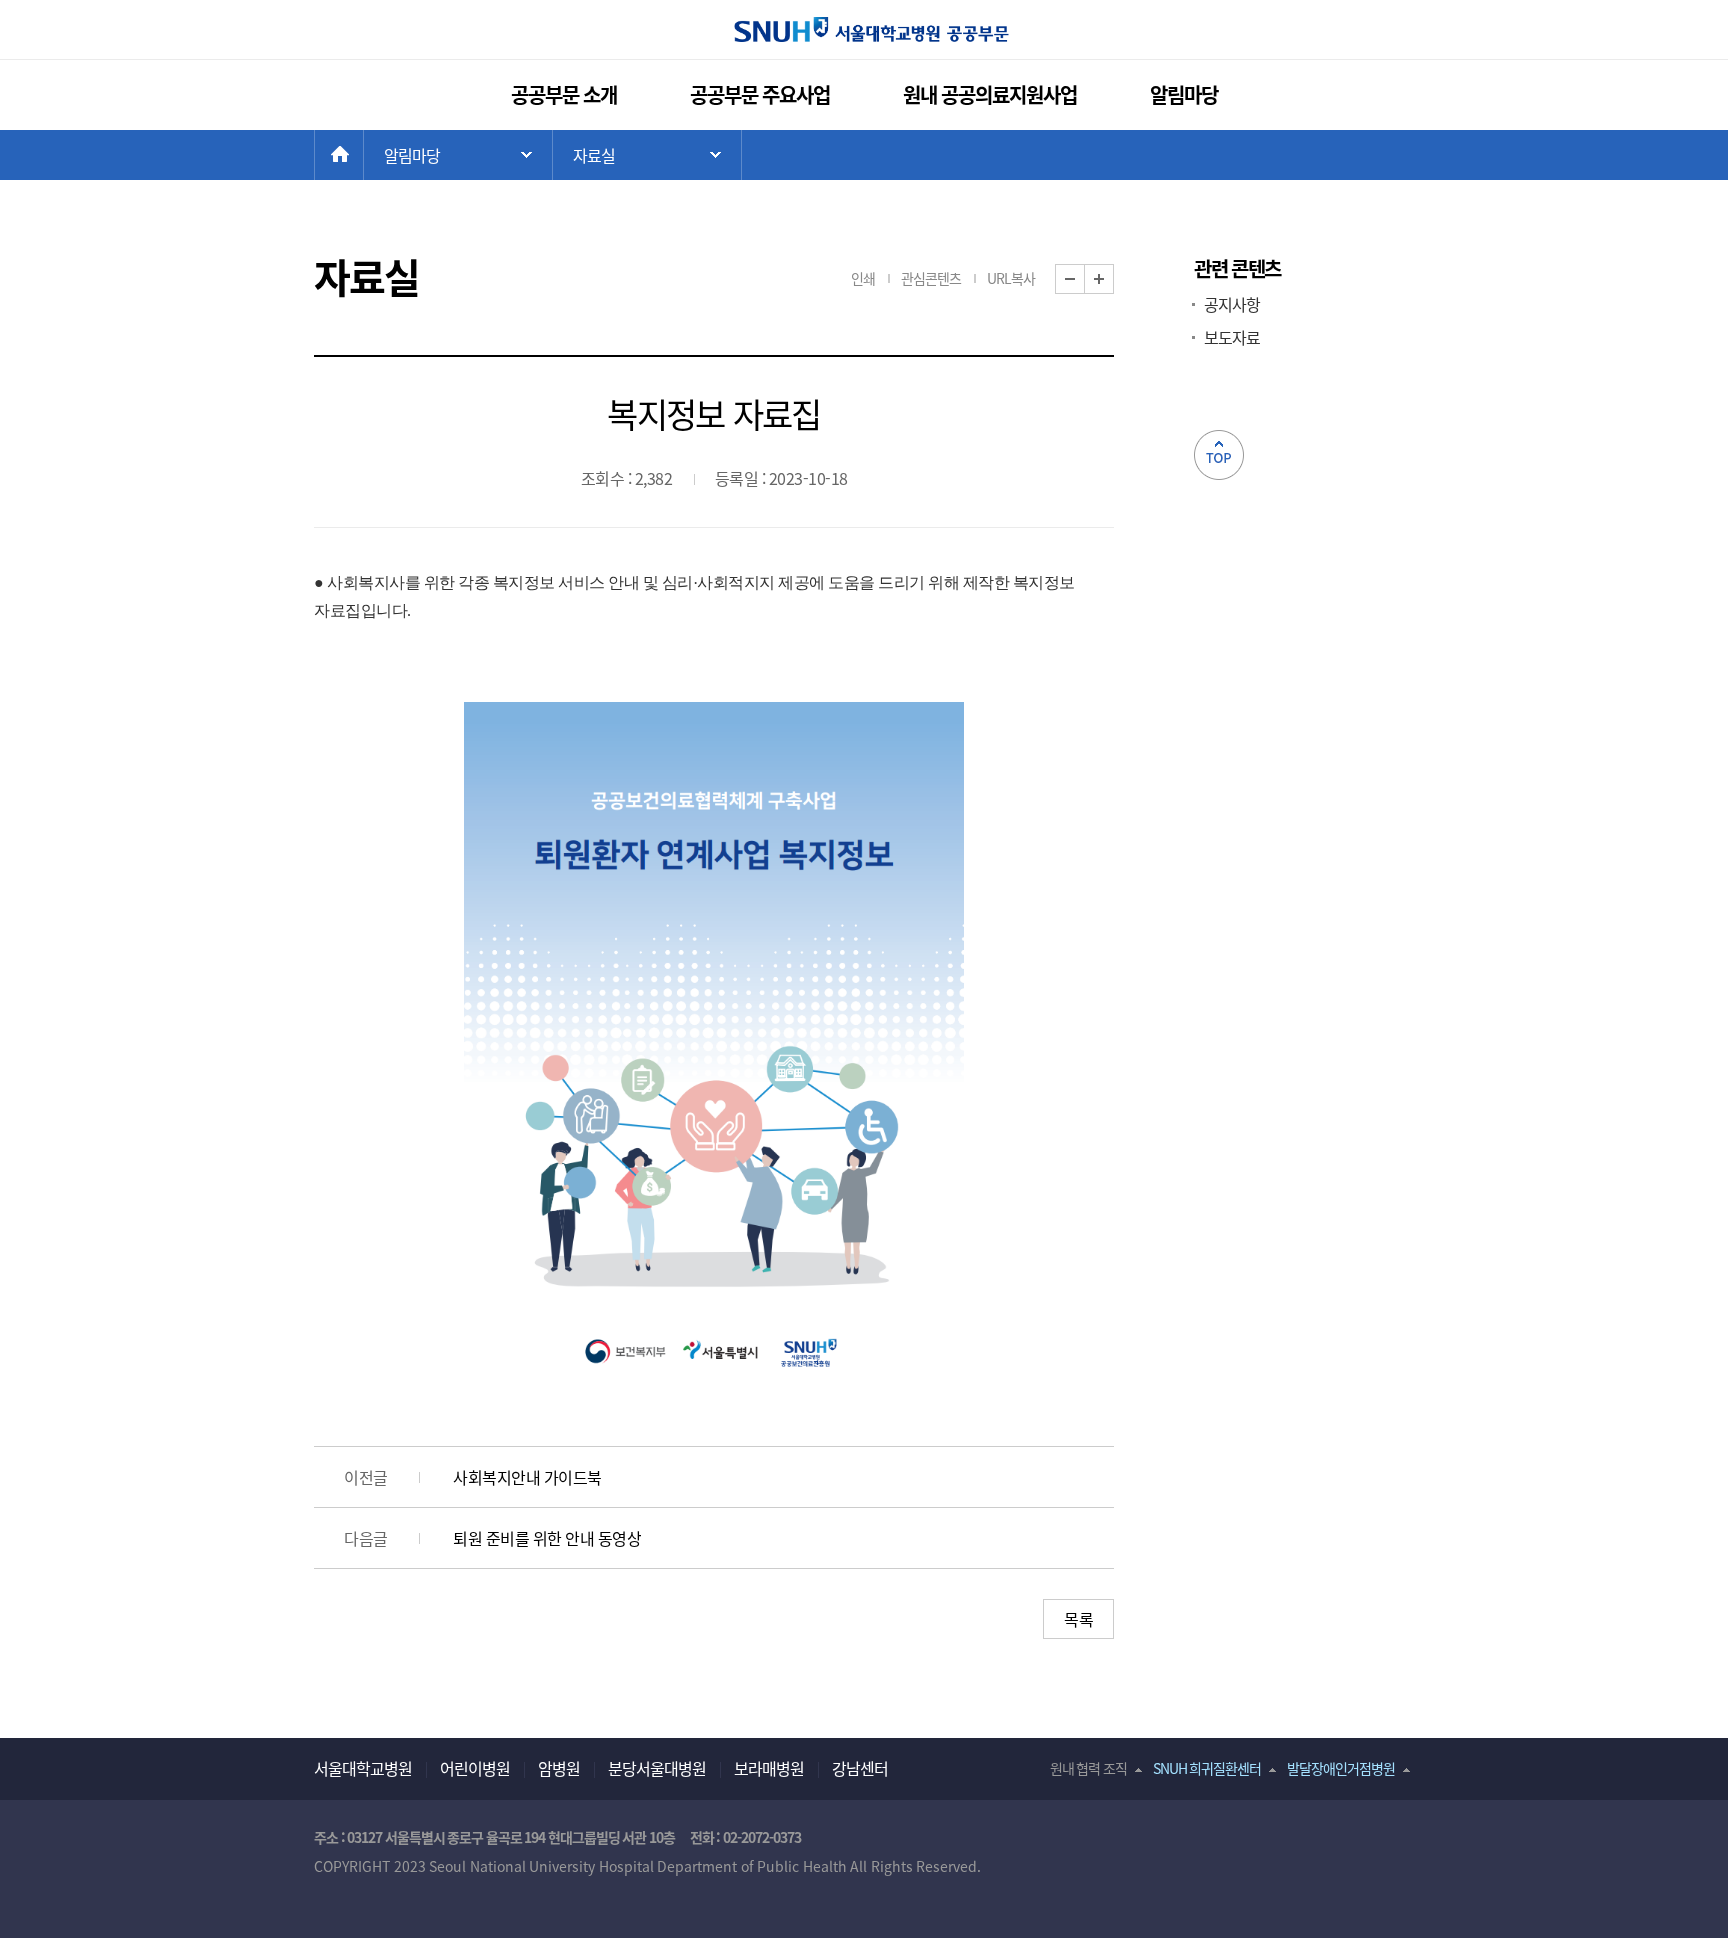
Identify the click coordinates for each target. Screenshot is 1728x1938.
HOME (363, 155)
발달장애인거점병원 (1341, 1768)
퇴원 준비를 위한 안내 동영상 (547, 1538)
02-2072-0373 (762, 1837)
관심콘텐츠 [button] (931, 278)
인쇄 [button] (863, 278)
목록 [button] (1078, 1619)
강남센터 (860, 1768)
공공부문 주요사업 (760, 94)
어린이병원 (475, 1768)
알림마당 (1184, 94)
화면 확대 (1113, 279)
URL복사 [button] (1011, 278)
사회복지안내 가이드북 (527, 1477)
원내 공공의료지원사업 (990, 94)
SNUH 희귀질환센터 (1207, 1768)
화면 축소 (1084, 279)
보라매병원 (769, 1768)
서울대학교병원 (363, 1768)
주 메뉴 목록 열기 (458, 155)
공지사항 (1232, 304)
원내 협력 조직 (1088, 1768)
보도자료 (1232, 337)
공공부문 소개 (564, 94)
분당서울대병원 (657, 1768)
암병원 (559, 1768)
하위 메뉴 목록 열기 (647, 155)
